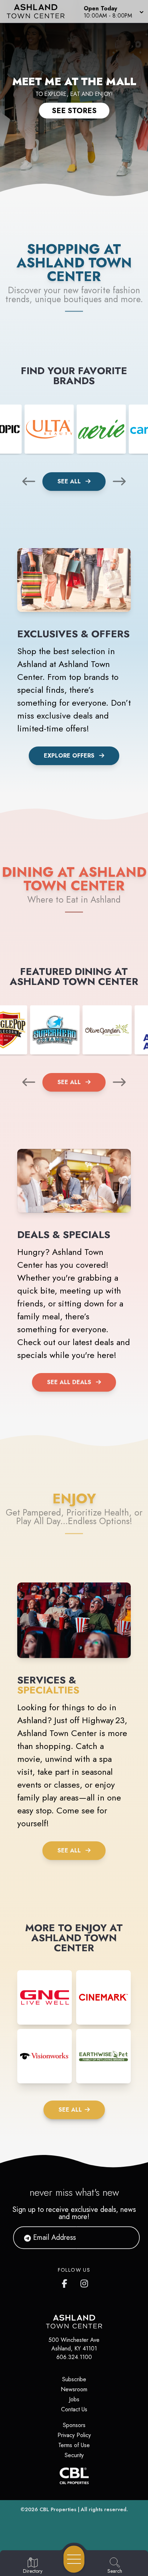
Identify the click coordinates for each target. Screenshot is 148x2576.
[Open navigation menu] (74, 2559)
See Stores (74, 111)
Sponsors (74, 2425)
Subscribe (74, 2379)
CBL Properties (58, 2509)
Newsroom (74, 2389)
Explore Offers (69, 756)
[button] (113, 11)
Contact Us (74, 2409)
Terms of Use (74, 2445)
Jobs (74, 2399)
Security (74, 2455)
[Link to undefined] (49, 429)
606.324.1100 (74, 2357)
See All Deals (69, 1382)
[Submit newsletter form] (125, 2238)
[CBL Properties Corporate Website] (74, 2476)
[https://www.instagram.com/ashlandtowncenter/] (85, 2282)
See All (70, 481)
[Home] (38, 11)
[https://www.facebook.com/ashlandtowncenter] (66, 2282)
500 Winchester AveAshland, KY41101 (74, 2344)
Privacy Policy (74, 2435)
